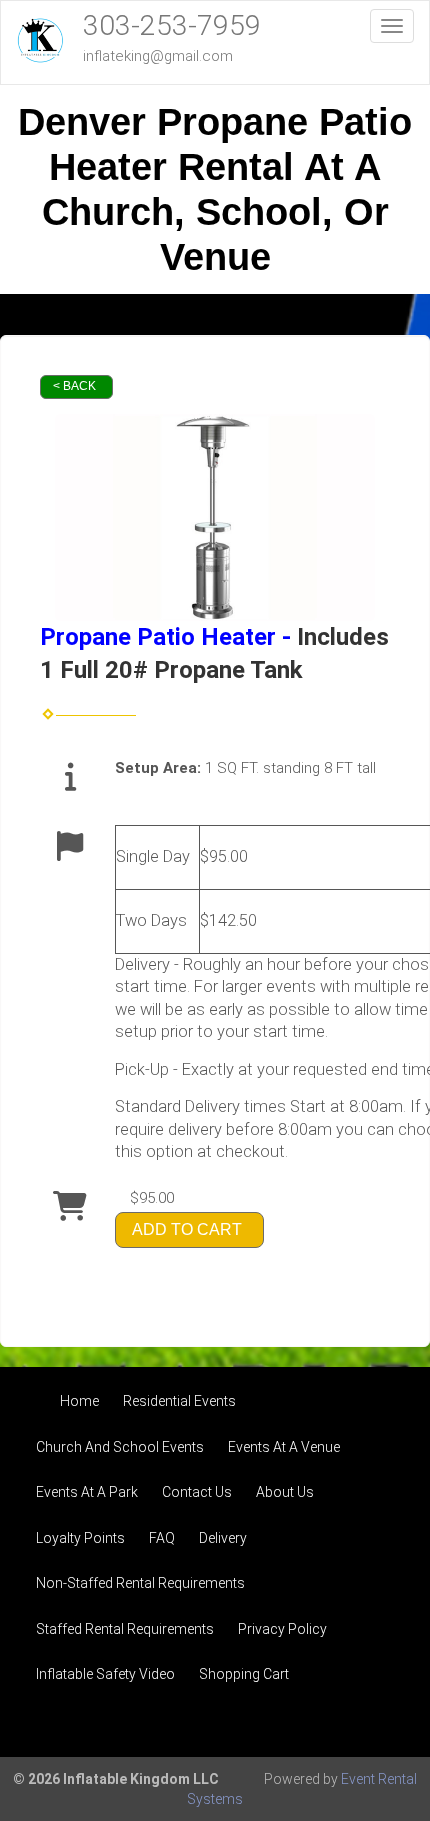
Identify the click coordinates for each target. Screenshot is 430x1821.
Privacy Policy (282, 1629)
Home (79, 1401)
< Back (74, 386)
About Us (285, 1492)
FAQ (162, 1538)
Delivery (223, 1538)
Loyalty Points (80, 1538)
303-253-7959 (172, 25)
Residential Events (179, 1401)
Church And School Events (120, 1447)
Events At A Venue (284, 1447)
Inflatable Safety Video (105, 1674)
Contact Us (197, 1492)
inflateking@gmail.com (158, 56)
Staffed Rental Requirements (125, 1629)
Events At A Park (87, 1492)
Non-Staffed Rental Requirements (140, 1583)
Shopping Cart (244, 1674)
